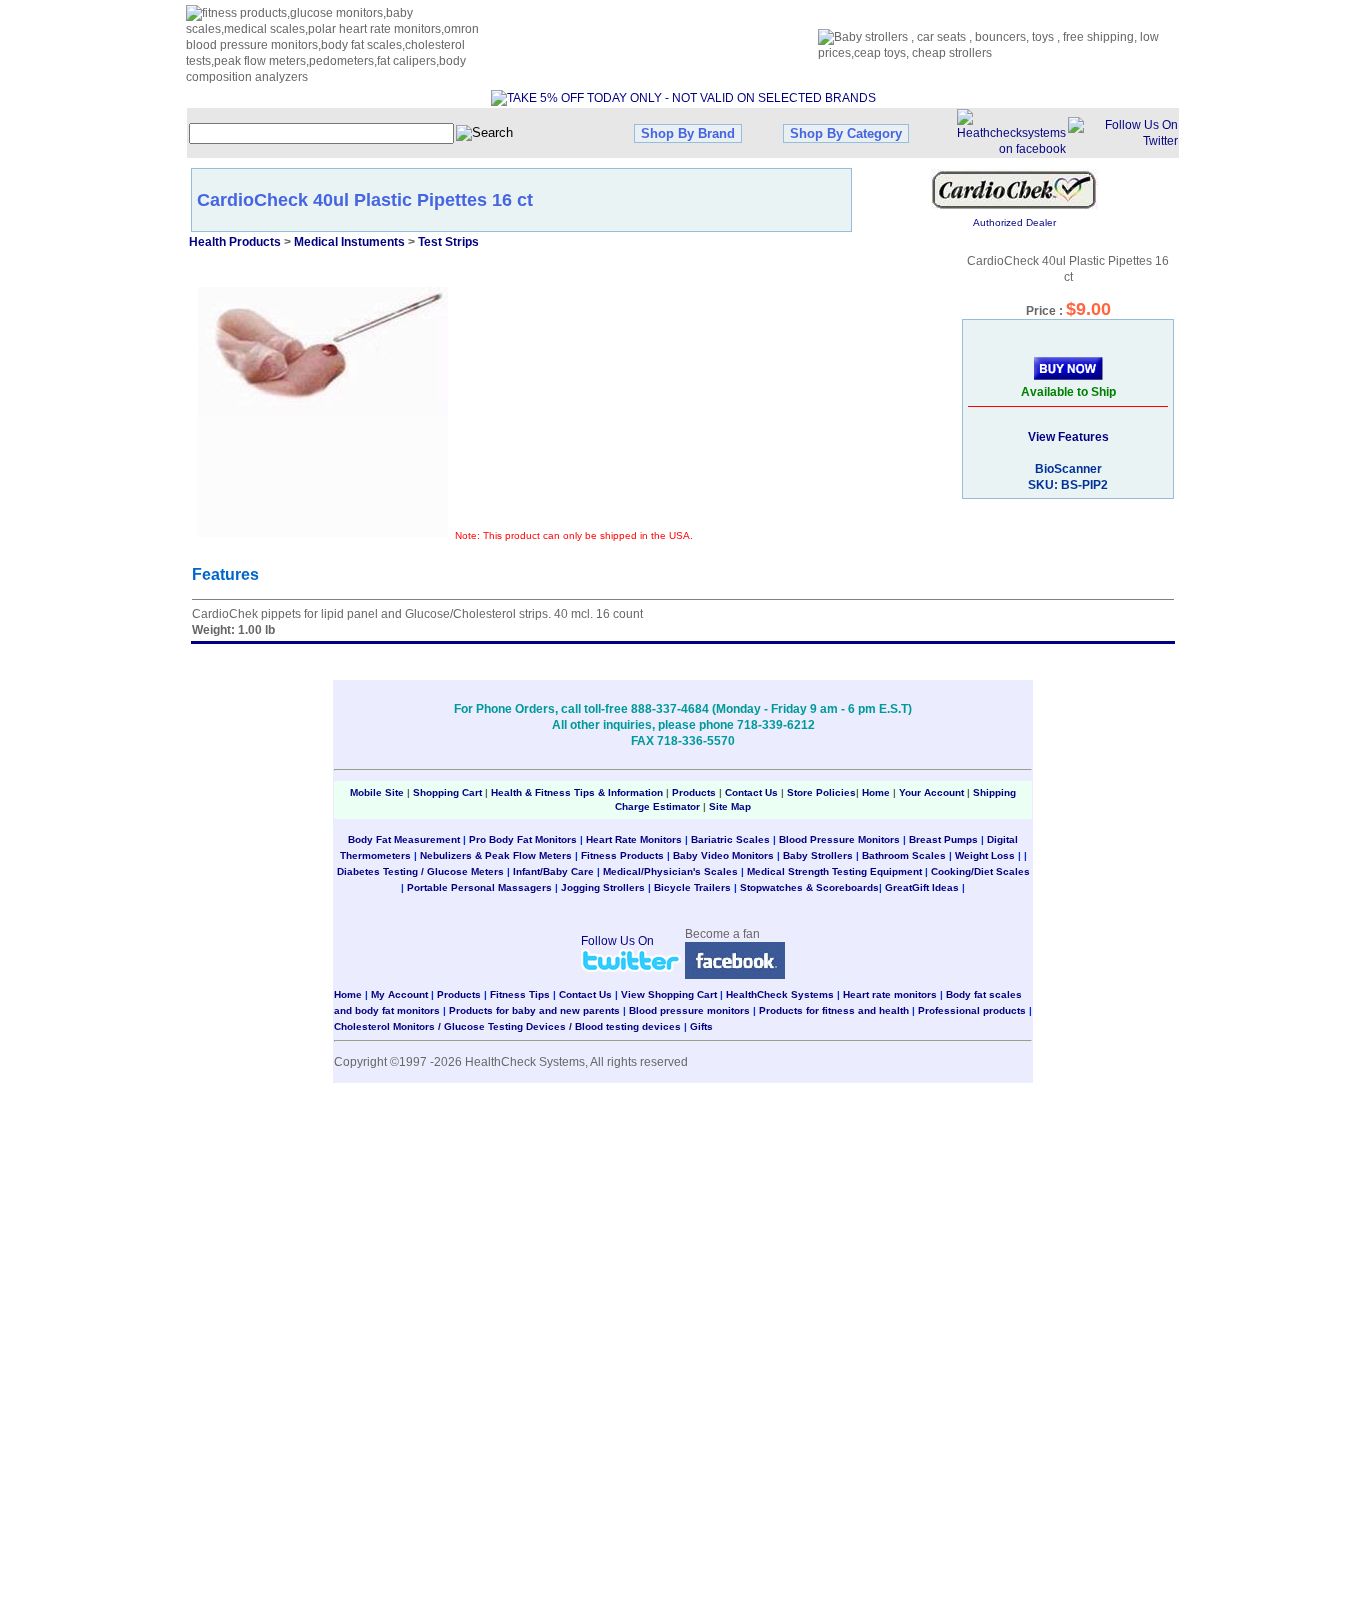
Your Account (931, 792)
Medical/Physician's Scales (670, 871)
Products (694, 792)
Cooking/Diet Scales (980, 871)
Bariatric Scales (730, 839)
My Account (399, 994)
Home (877, 792)
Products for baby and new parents (534, 1010)
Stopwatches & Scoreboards (809, 887)
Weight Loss (985, 855)
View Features (1068, 437)
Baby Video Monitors (723, 855)
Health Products (235, 242)
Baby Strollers (818, 855)
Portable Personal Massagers (479, 887)
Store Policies (821, 792)
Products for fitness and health (834, 1010)
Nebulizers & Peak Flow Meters (496, 855)
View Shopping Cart (669, 994)
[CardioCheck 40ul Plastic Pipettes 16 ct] (323, 412)
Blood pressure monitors (689, 1010)
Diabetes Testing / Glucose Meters (420, 871)
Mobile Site (377, 792)
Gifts (701, 1026)
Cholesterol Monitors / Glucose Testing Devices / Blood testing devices (507, 1026)
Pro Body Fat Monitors (523, 839)
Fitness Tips (520, 994)
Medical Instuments (349, 242)
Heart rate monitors (890, 994)
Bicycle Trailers (692, 887)
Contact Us (751, 792)
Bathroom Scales (904, 855)
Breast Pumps (943, 839)
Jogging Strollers (603, 887)
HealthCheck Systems (780, 994)
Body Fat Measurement (404, 839)
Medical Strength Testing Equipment (834, 871)
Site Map (730, 806)
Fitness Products (622, 855)
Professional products (972, 1010)
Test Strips (448, 242)
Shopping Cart (447, 792)
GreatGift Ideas (922, 887)
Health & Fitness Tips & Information (577, 792)
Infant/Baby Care (553, 871)
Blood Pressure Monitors (839, 839)
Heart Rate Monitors (634, 839)
